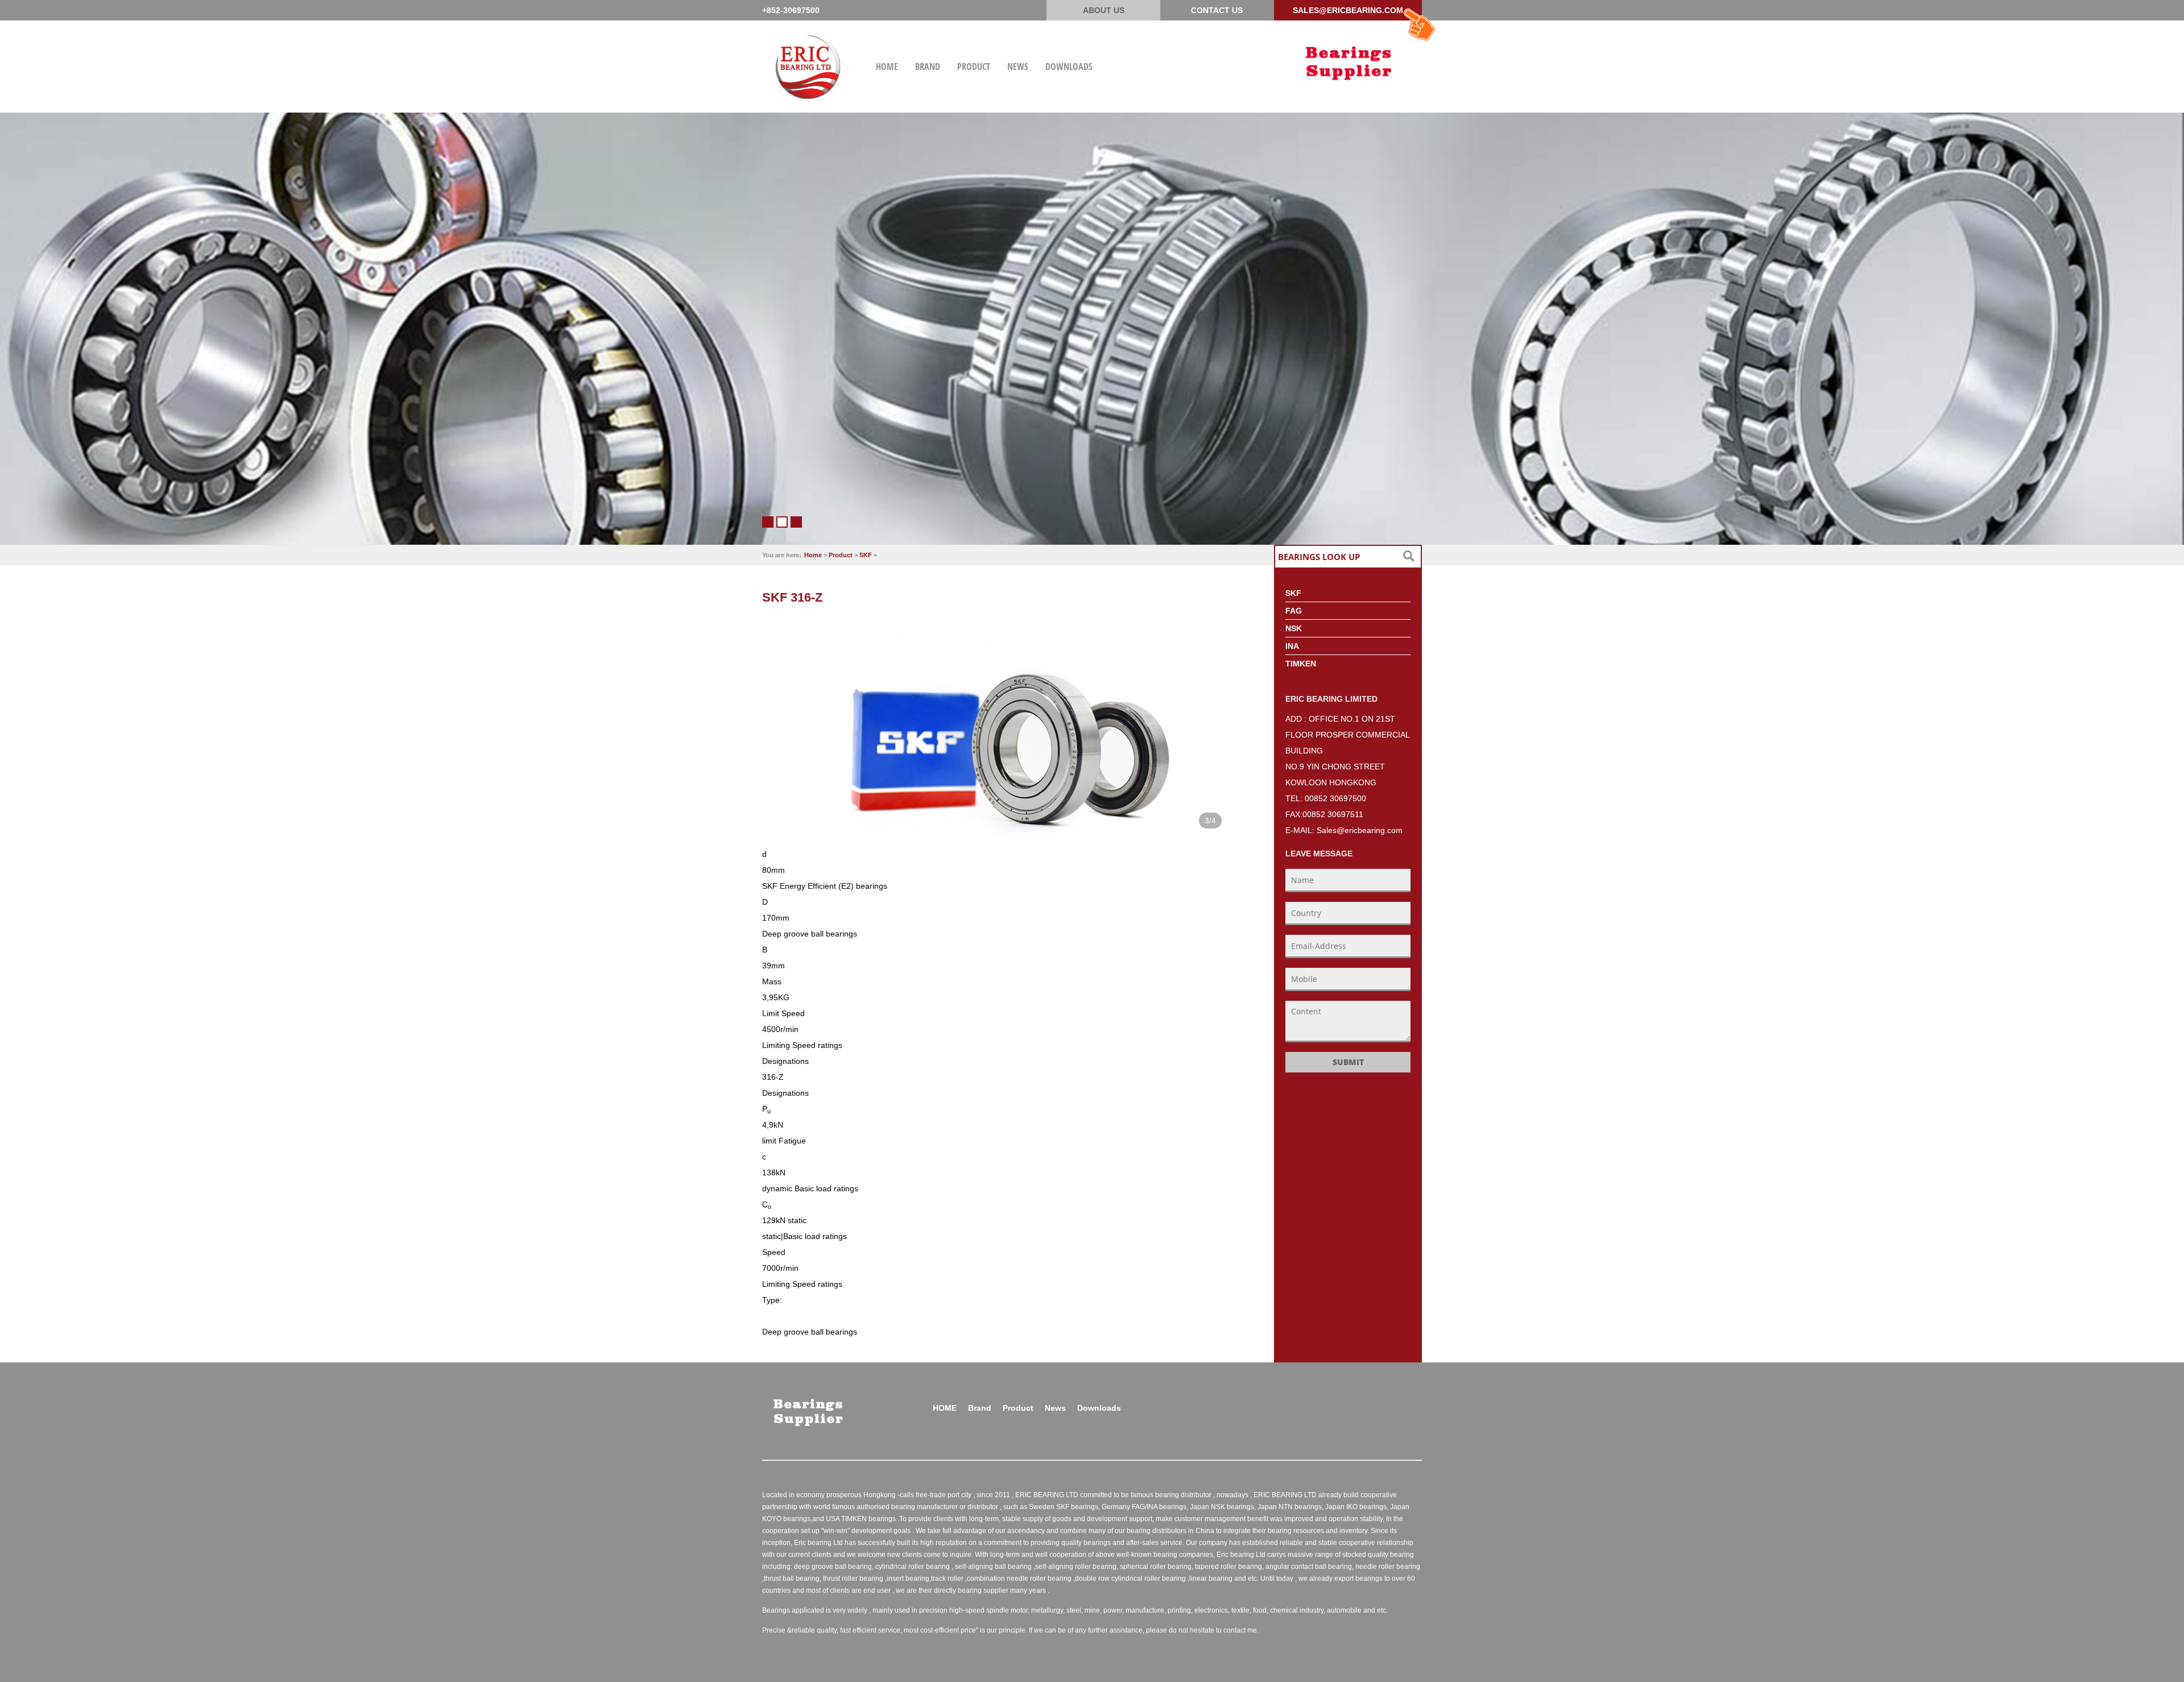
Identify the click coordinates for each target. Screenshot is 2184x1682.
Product (841, 555)
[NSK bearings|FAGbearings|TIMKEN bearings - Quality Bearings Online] (1348, 61)
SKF (866, 555)
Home (813, 555)
